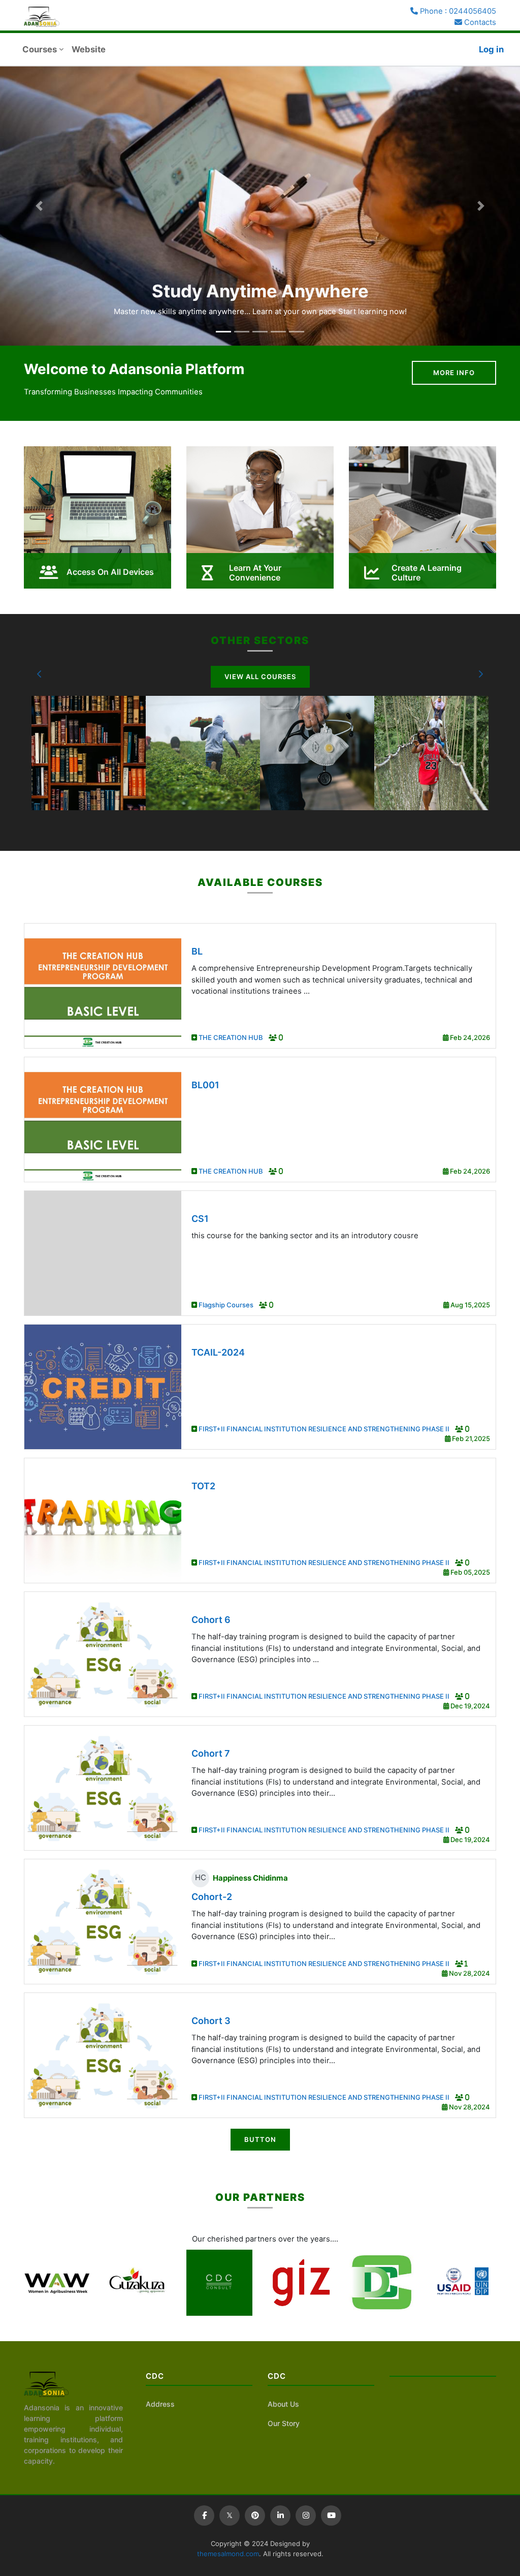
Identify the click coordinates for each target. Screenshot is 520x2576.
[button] (40, 674)
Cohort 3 (211, 2021)
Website (89, 49)
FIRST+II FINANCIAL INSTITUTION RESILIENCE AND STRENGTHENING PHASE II (325, 1429)
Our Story (284, 2423)
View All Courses (260, 677)
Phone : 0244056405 (457, 11)
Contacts (479, 22)
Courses (40, 49)
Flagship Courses (227, 1305)
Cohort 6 (211, 1620)
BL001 (205, 1085)
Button (260, 2139)
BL (197, 951)
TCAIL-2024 (218, 1352)
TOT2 (203, 1486)
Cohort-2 (212, 1897)
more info (454, 373)
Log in (491, 49)
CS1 (200, 1219)
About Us (283, 2404)
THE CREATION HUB (232, 1037)
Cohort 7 (211, 1753)
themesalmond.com (228, 2554)
